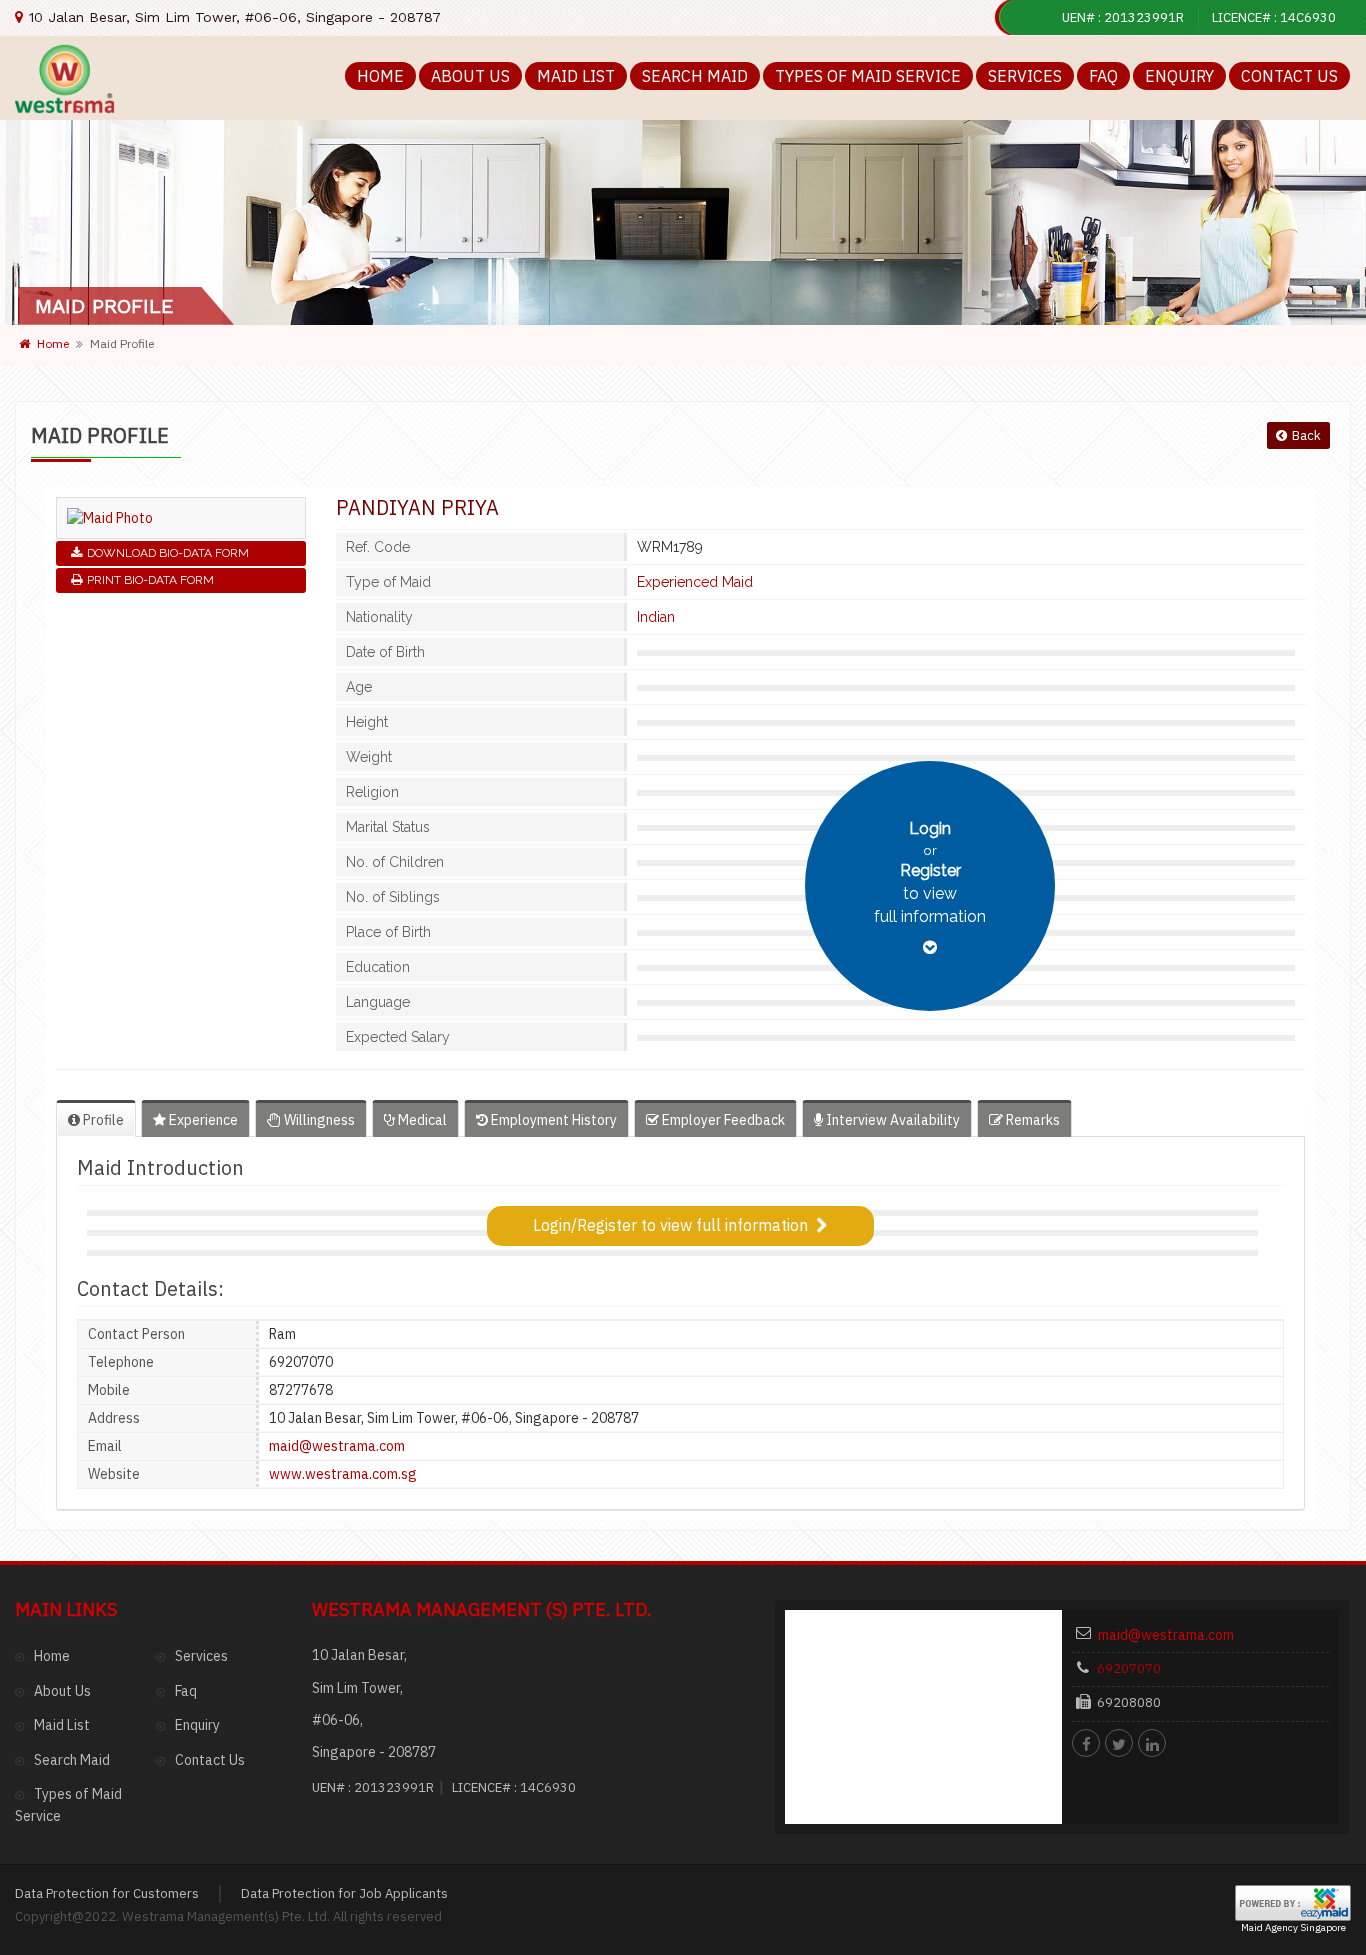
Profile (102, 1120)
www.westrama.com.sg (343, 1474)
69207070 (1129, 1668)
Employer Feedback (722, 1120)
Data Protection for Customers (107, 1893)
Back (1306, 435)
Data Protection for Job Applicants (344, 1893)
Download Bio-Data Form (168, 553)
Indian (656, 617)
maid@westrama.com (337, 1446)
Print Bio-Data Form (150, 580)
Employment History (552, 1120)
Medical (421, 1120)
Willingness (318, 1120)
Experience (202, 1120)
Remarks (1031, 1120)
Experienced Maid (695, 582)
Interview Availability (891, 1120)
